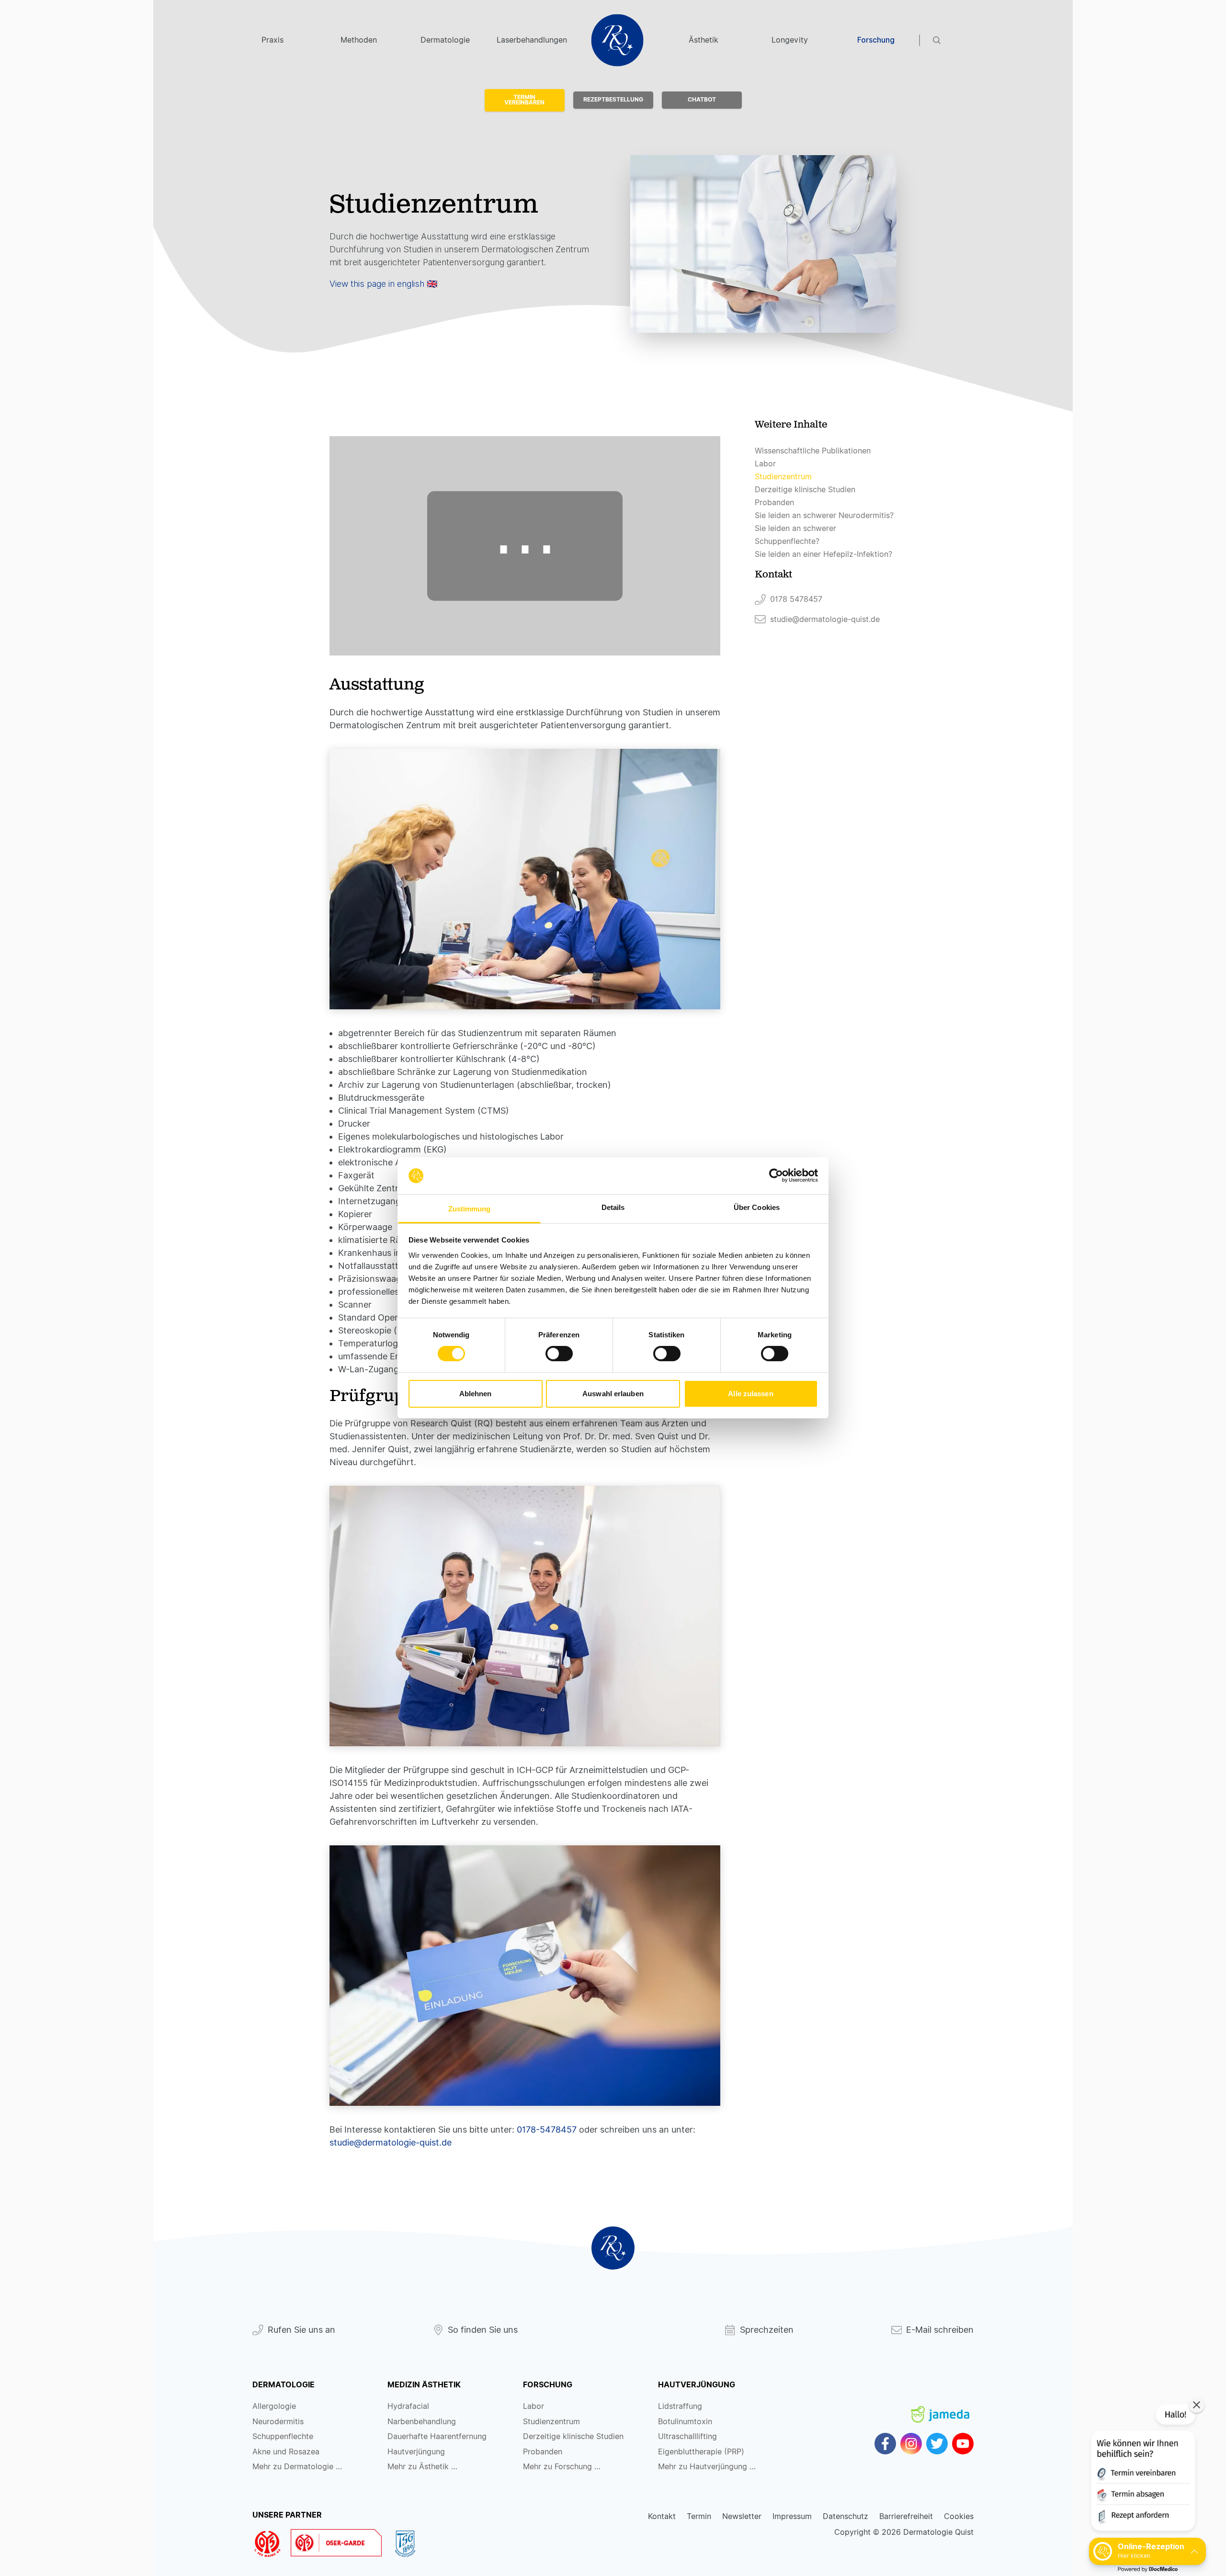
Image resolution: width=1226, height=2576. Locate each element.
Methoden (359, 40)
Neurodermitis (278, 2422)
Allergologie (274, 2406)
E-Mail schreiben (940, 2330)
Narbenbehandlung (422, 2422)
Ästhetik (704, 40)
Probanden (774, 503)
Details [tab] (613, 1207)
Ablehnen (476, 1394)
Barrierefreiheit (906, 2516)
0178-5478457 (547, 2130)
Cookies (959, 2516)
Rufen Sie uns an (301, 2330)
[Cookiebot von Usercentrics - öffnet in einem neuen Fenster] (776, 1175)
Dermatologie (445, 40)
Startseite (618, 40)
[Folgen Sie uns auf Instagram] (911, 2444)
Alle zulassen (750, 1394)
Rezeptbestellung (613, 100)
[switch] (559, 1354)
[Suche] (954, 40)
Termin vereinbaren (524, 100)
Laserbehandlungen (531, 40)
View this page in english (377, 284)
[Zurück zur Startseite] (613, 2248)
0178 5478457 (796, 599)
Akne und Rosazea (286, 2452)
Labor (765, 464)
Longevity (790, 40)
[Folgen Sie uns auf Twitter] (937, 2444)
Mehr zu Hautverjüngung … (707, 2467)
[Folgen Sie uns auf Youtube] (963, 2444)
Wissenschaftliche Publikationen (813, 451)
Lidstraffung (680, 2406)
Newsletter (742, 2516)
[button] (1142, 2469)
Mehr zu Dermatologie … (297, 2467)
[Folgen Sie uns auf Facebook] (885, 2444)
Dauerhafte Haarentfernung (437, 2436)
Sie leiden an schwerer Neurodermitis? (824, 515)
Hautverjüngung (416, 2452)
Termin (699, 2516)
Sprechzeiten (767, 2330)
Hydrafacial (408, 2406)
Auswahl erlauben (613, 1394)
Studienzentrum (783, 477)
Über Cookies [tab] (757, 1207)
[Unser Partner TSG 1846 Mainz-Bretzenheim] (409, 2544)
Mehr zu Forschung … (562, 2467)
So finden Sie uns (483, 2330)
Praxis (272, 40)
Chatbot (702, 100)
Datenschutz (846, 2516)
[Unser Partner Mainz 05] (272, 2544)
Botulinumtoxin (685, 2422)
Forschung (876, 40)
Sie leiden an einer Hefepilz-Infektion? (823, 554)
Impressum (792, 2516)
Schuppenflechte (283, 2436)
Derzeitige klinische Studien (805, 490)
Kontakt (662, 2516)
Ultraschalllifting (687, 2436)
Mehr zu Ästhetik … (422, 2467)
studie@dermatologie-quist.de (391, 2142)
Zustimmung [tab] (470, 1209)
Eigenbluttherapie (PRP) (701, 2452)
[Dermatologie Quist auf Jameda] (940, 2406)
